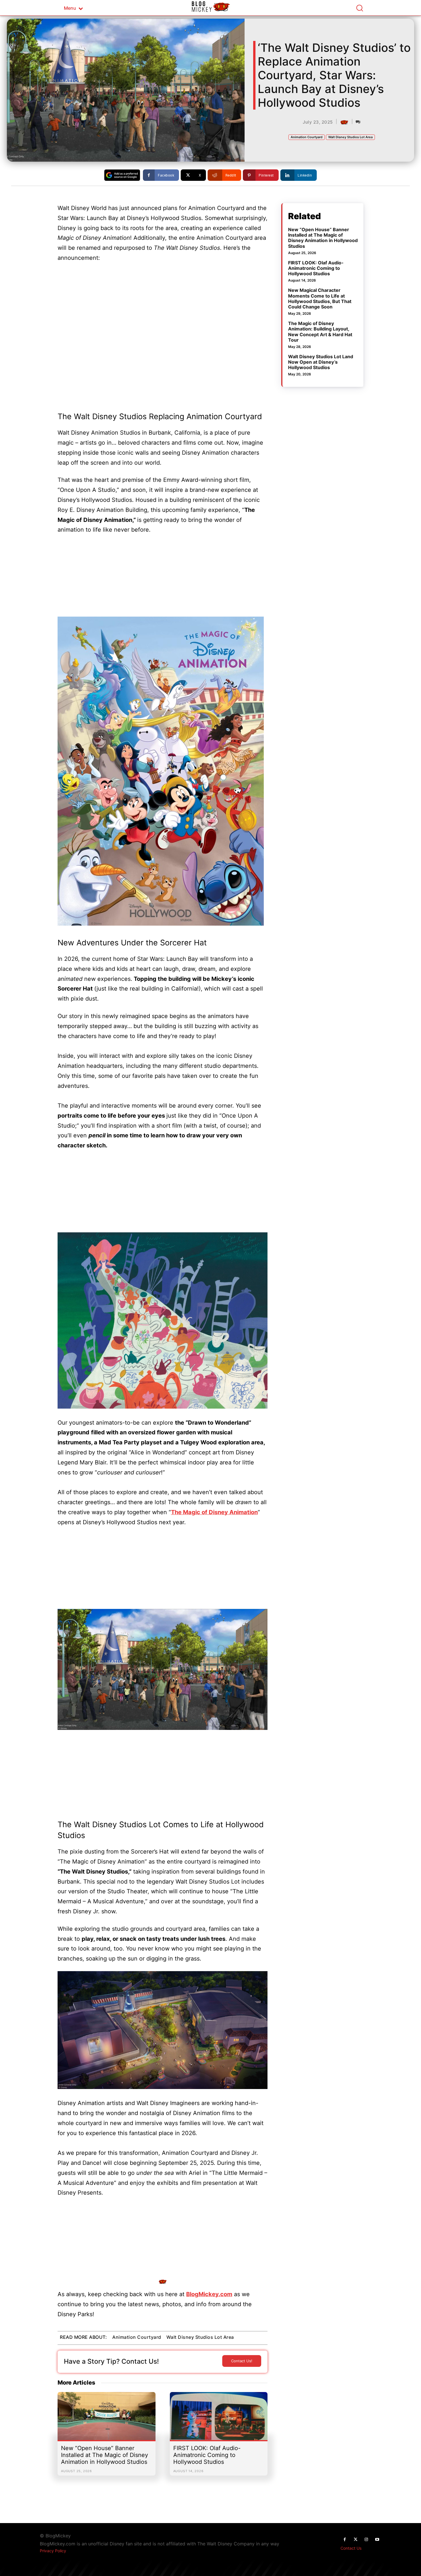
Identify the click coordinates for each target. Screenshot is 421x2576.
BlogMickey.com (209, 2294)
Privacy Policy (53, 2551)
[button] (360, 8)
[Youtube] (377, 2540)
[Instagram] (366, 2540)
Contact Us (351, 2548)
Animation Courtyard (307, 137)
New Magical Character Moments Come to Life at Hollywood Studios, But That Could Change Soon (320, 298)
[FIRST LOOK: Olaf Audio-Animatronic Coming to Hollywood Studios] (219, 2419)
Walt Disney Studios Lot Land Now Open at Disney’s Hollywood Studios (321, 362)
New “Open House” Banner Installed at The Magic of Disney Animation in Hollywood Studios (105, 2455)
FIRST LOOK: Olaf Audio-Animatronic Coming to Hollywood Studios (207, 2455)
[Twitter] (355, 2540)
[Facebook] (345, 2540)
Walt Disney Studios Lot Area (350, 137)
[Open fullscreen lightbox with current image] (161, 771)
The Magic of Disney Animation (214, 1512)
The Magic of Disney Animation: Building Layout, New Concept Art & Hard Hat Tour (320, 332)
